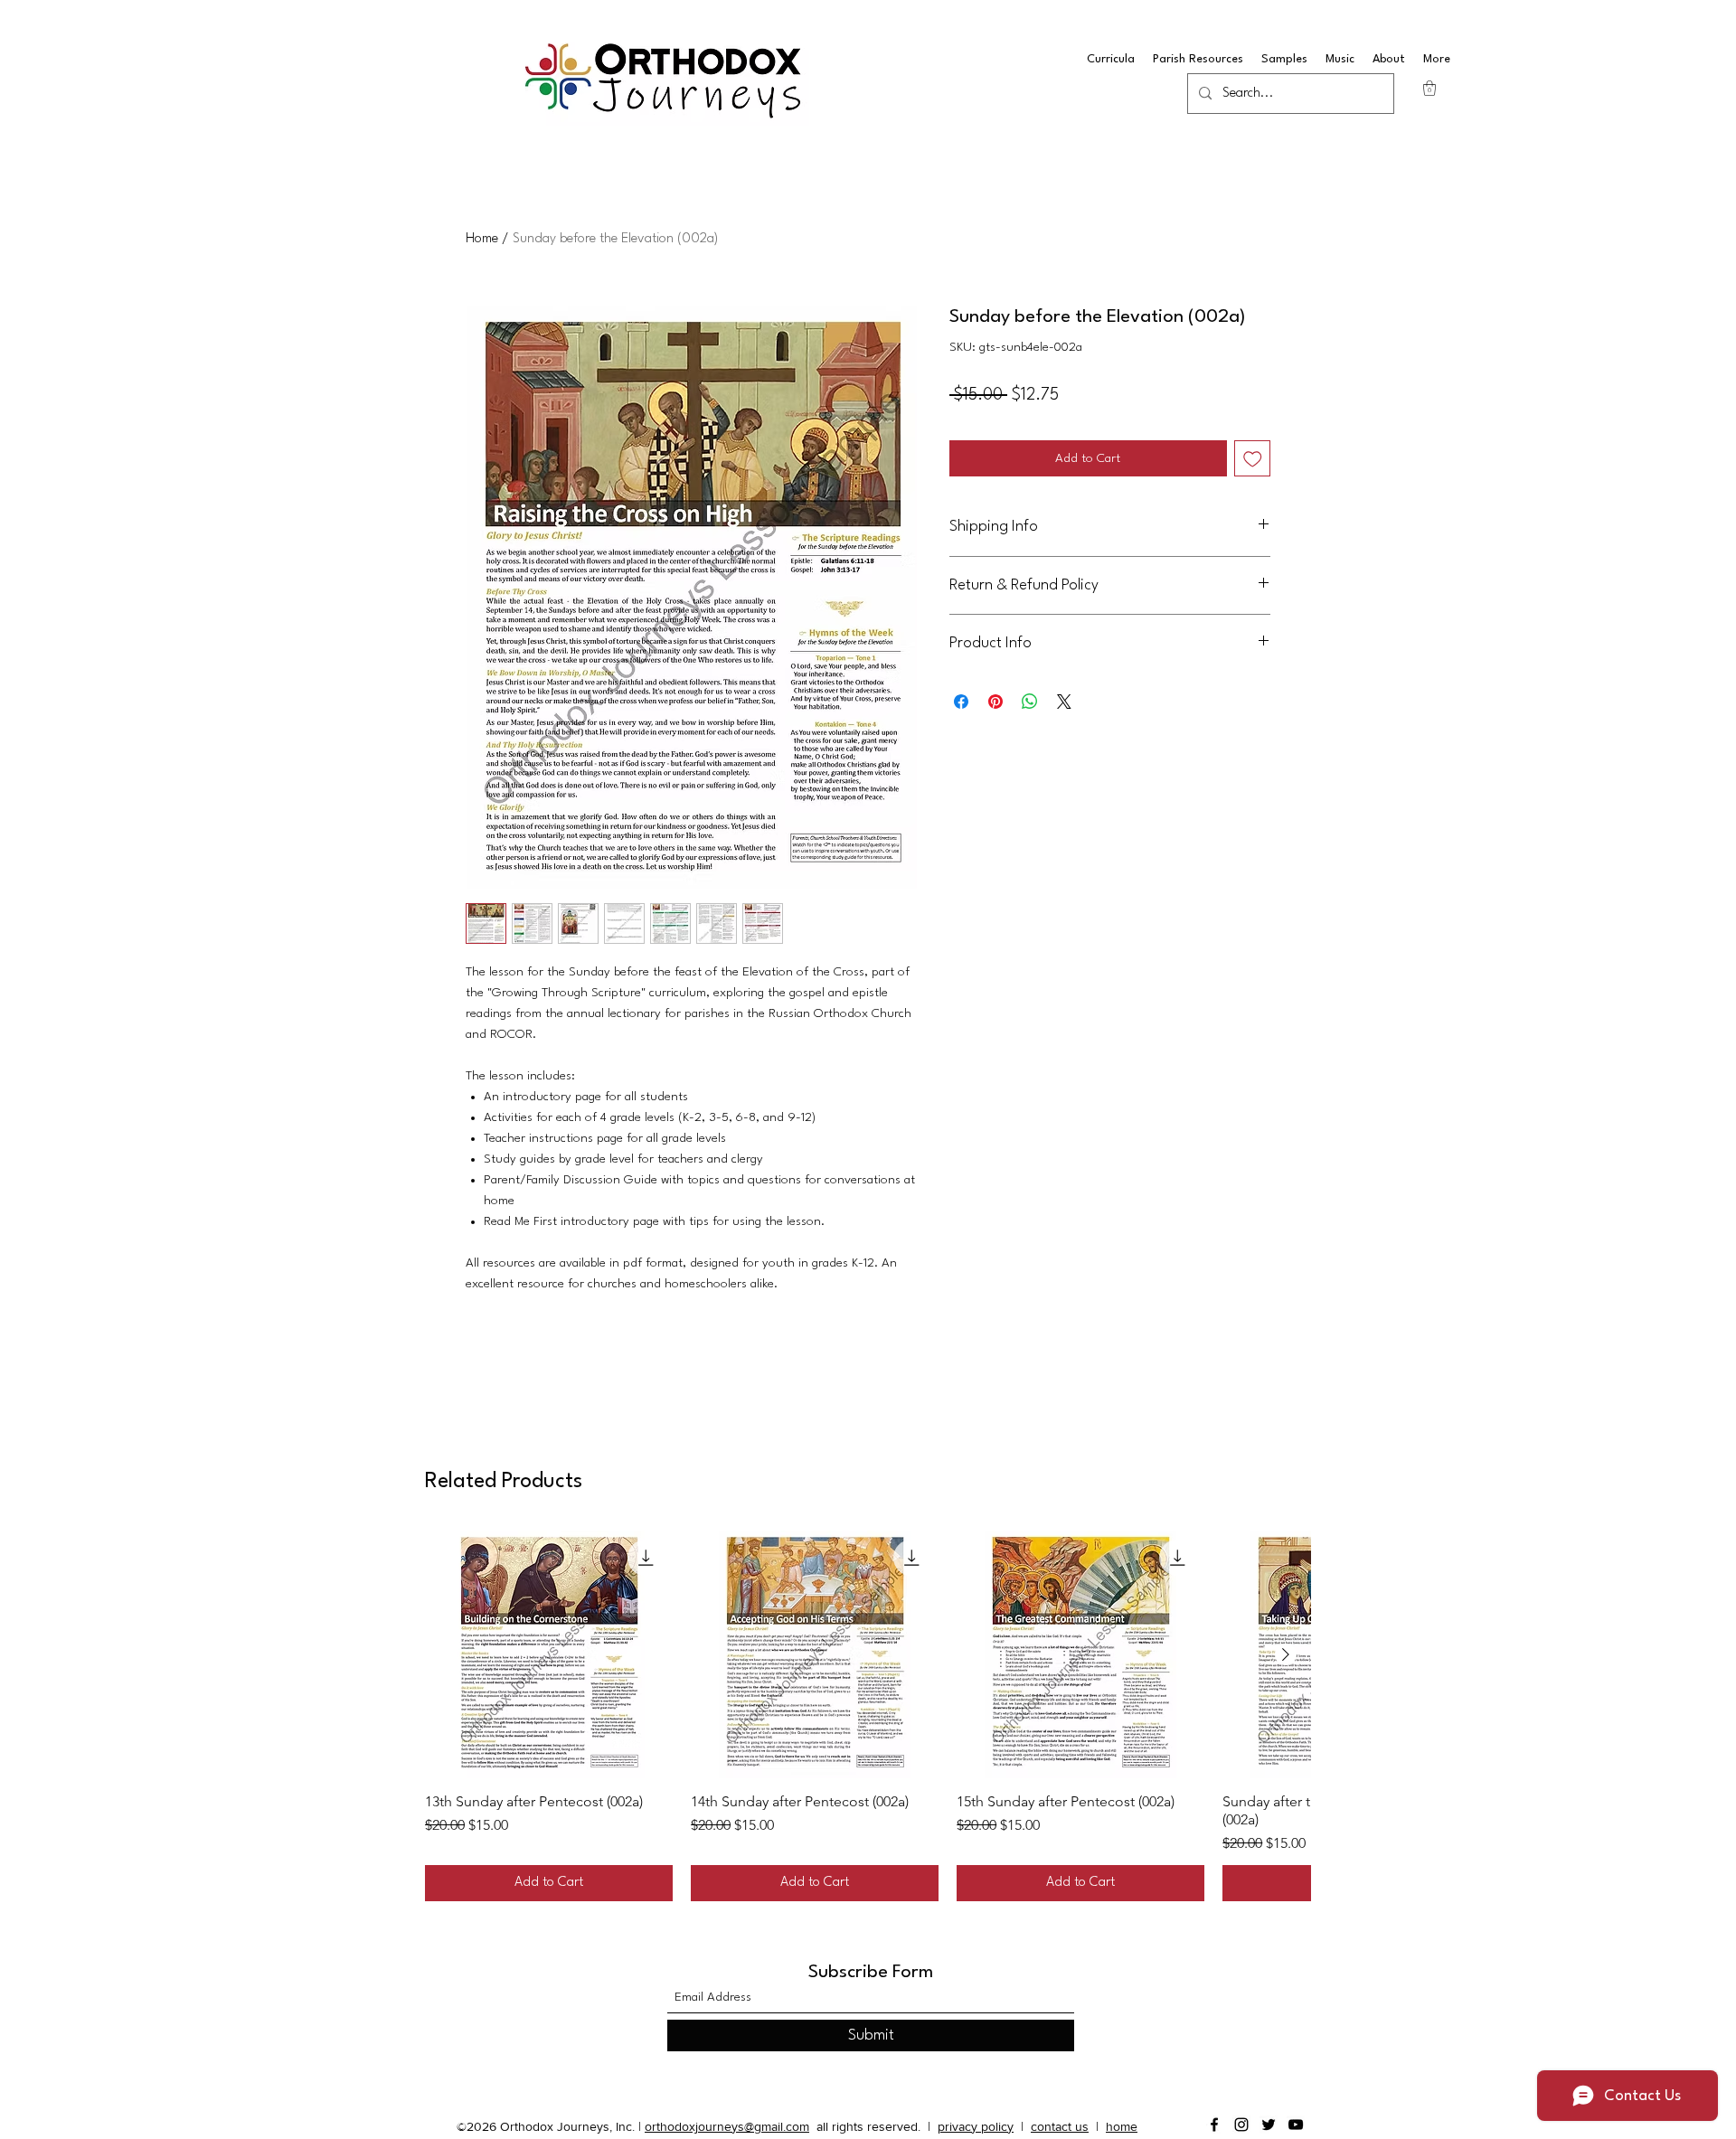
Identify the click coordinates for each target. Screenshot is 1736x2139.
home (1122, 2126)
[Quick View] (549, 1654)
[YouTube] (1296, 2125)
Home (482, 239)
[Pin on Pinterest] (995, 702)
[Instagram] (1241, 2125)
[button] (1429, 88)
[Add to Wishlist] (1253, 459)
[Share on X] (1064, 702)
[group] (868, 1716)
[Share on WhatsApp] (1030, 702)
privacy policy (976, 2126)
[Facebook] (1214, 2125)
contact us (1060, 2126)
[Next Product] (1286, 1654)
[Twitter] (1269, 2125)
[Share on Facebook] (961, 702)
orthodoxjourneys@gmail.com (727, 2126)
